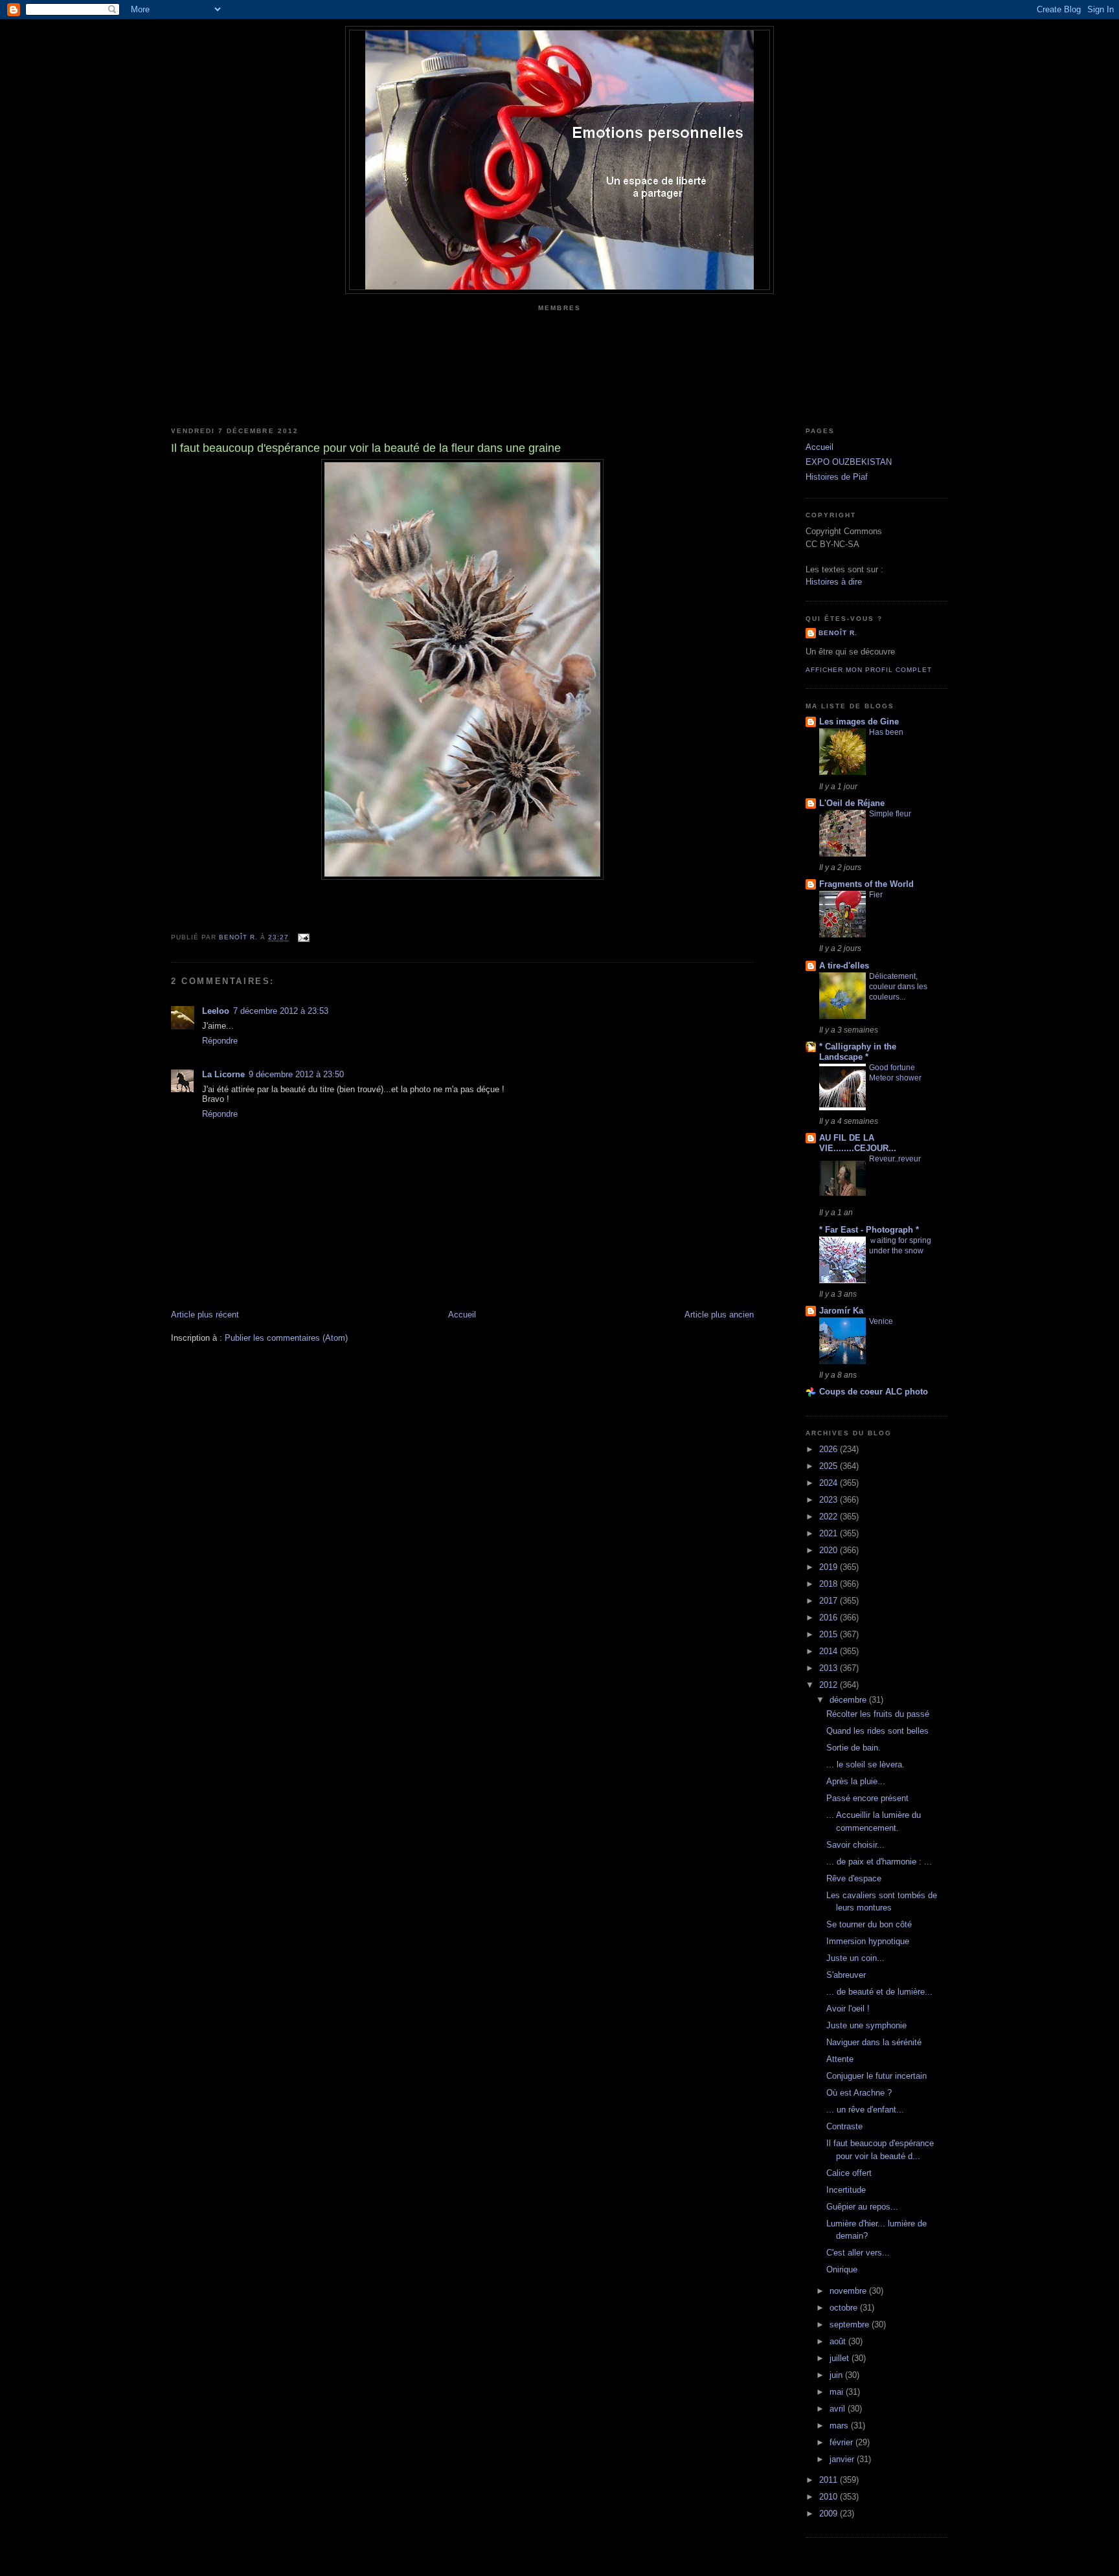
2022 (830, 1517)
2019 (830, 1567)
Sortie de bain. (853, 1748)
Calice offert (849, 2173)
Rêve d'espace (854, 1878)
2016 (830, 1618)
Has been (886, 732)
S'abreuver (846, 1975)
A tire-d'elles (844, 966)
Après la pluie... (856, 1781)
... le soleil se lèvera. (865, 1764)
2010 (830, 2497)
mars (840, 2425)
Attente (840, 2059)
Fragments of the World (866, 884)
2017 (830, 1601)
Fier (876, 895)
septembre (851, 2324)
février (842, 2442)
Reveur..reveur (895, 1159)
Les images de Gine (859, 722)
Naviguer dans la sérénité (874, 2042)
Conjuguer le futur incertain (876, 2076)
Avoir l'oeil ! (848, 2009)
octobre (845, 2308)
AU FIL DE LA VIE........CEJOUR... (858, 1143)
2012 (830, 1685)
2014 (830, 1651)
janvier (843, 2459)
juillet (841, 2358)
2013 (830, 1668)
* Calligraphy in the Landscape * (858, 1052)
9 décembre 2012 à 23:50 (296, 1074)
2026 (830, 1449)
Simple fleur (890, 814)
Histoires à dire (834, 582)
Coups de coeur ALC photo (874, 1392)
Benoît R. (838, 633)
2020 (830, 1550)
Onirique (842, 2269)
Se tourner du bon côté (869, 1924)
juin (837, 2375)
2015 (830, 1634)
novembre (849, 2291)
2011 (830, 2480)
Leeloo (216, 1011)
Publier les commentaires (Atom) (286, 1338)
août (839, 2341)
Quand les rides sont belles (877, 1731)
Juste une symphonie (866, 2025)
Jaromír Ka (841, 1311)
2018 (830, 1584)
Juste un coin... (855, 1958)
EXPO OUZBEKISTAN (849, 462)
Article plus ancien (719, 1315)
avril (839, 2409)
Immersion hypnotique (868, 1941)
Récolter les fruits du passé (878, 1714)
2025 (830, 1466)
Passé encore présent (867, 1798)
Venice (881, 1321)
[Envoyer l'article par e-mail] (303, 938)
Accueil (462, 1315)
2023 (830, 1500)
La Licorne (223, 1074)
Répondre (220, 1041)
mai (838, 2392)
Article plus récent (205, 1315)
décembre (849, 1700)
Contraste (844, 2126)
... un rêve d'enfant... (865, 2110)
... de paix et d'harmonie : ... (879, 1862)
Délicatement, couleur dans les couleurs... (898, 987)
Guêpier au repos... (862, 2207)
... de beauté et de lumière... (879, 1992)
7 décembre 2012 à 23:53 (281, 1011)
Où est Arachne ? (859, 2093)
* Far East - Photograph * (869, 1230)
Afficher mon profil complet (869, 670)
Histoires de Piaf (837, 477)
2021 (830, 1533)
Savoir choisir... (855, 1845)
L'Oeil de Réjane (852, 803)
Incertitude (846, 2190)
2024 (830, 1483)
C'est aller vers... (858, 2253)
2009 (830, 2514)
